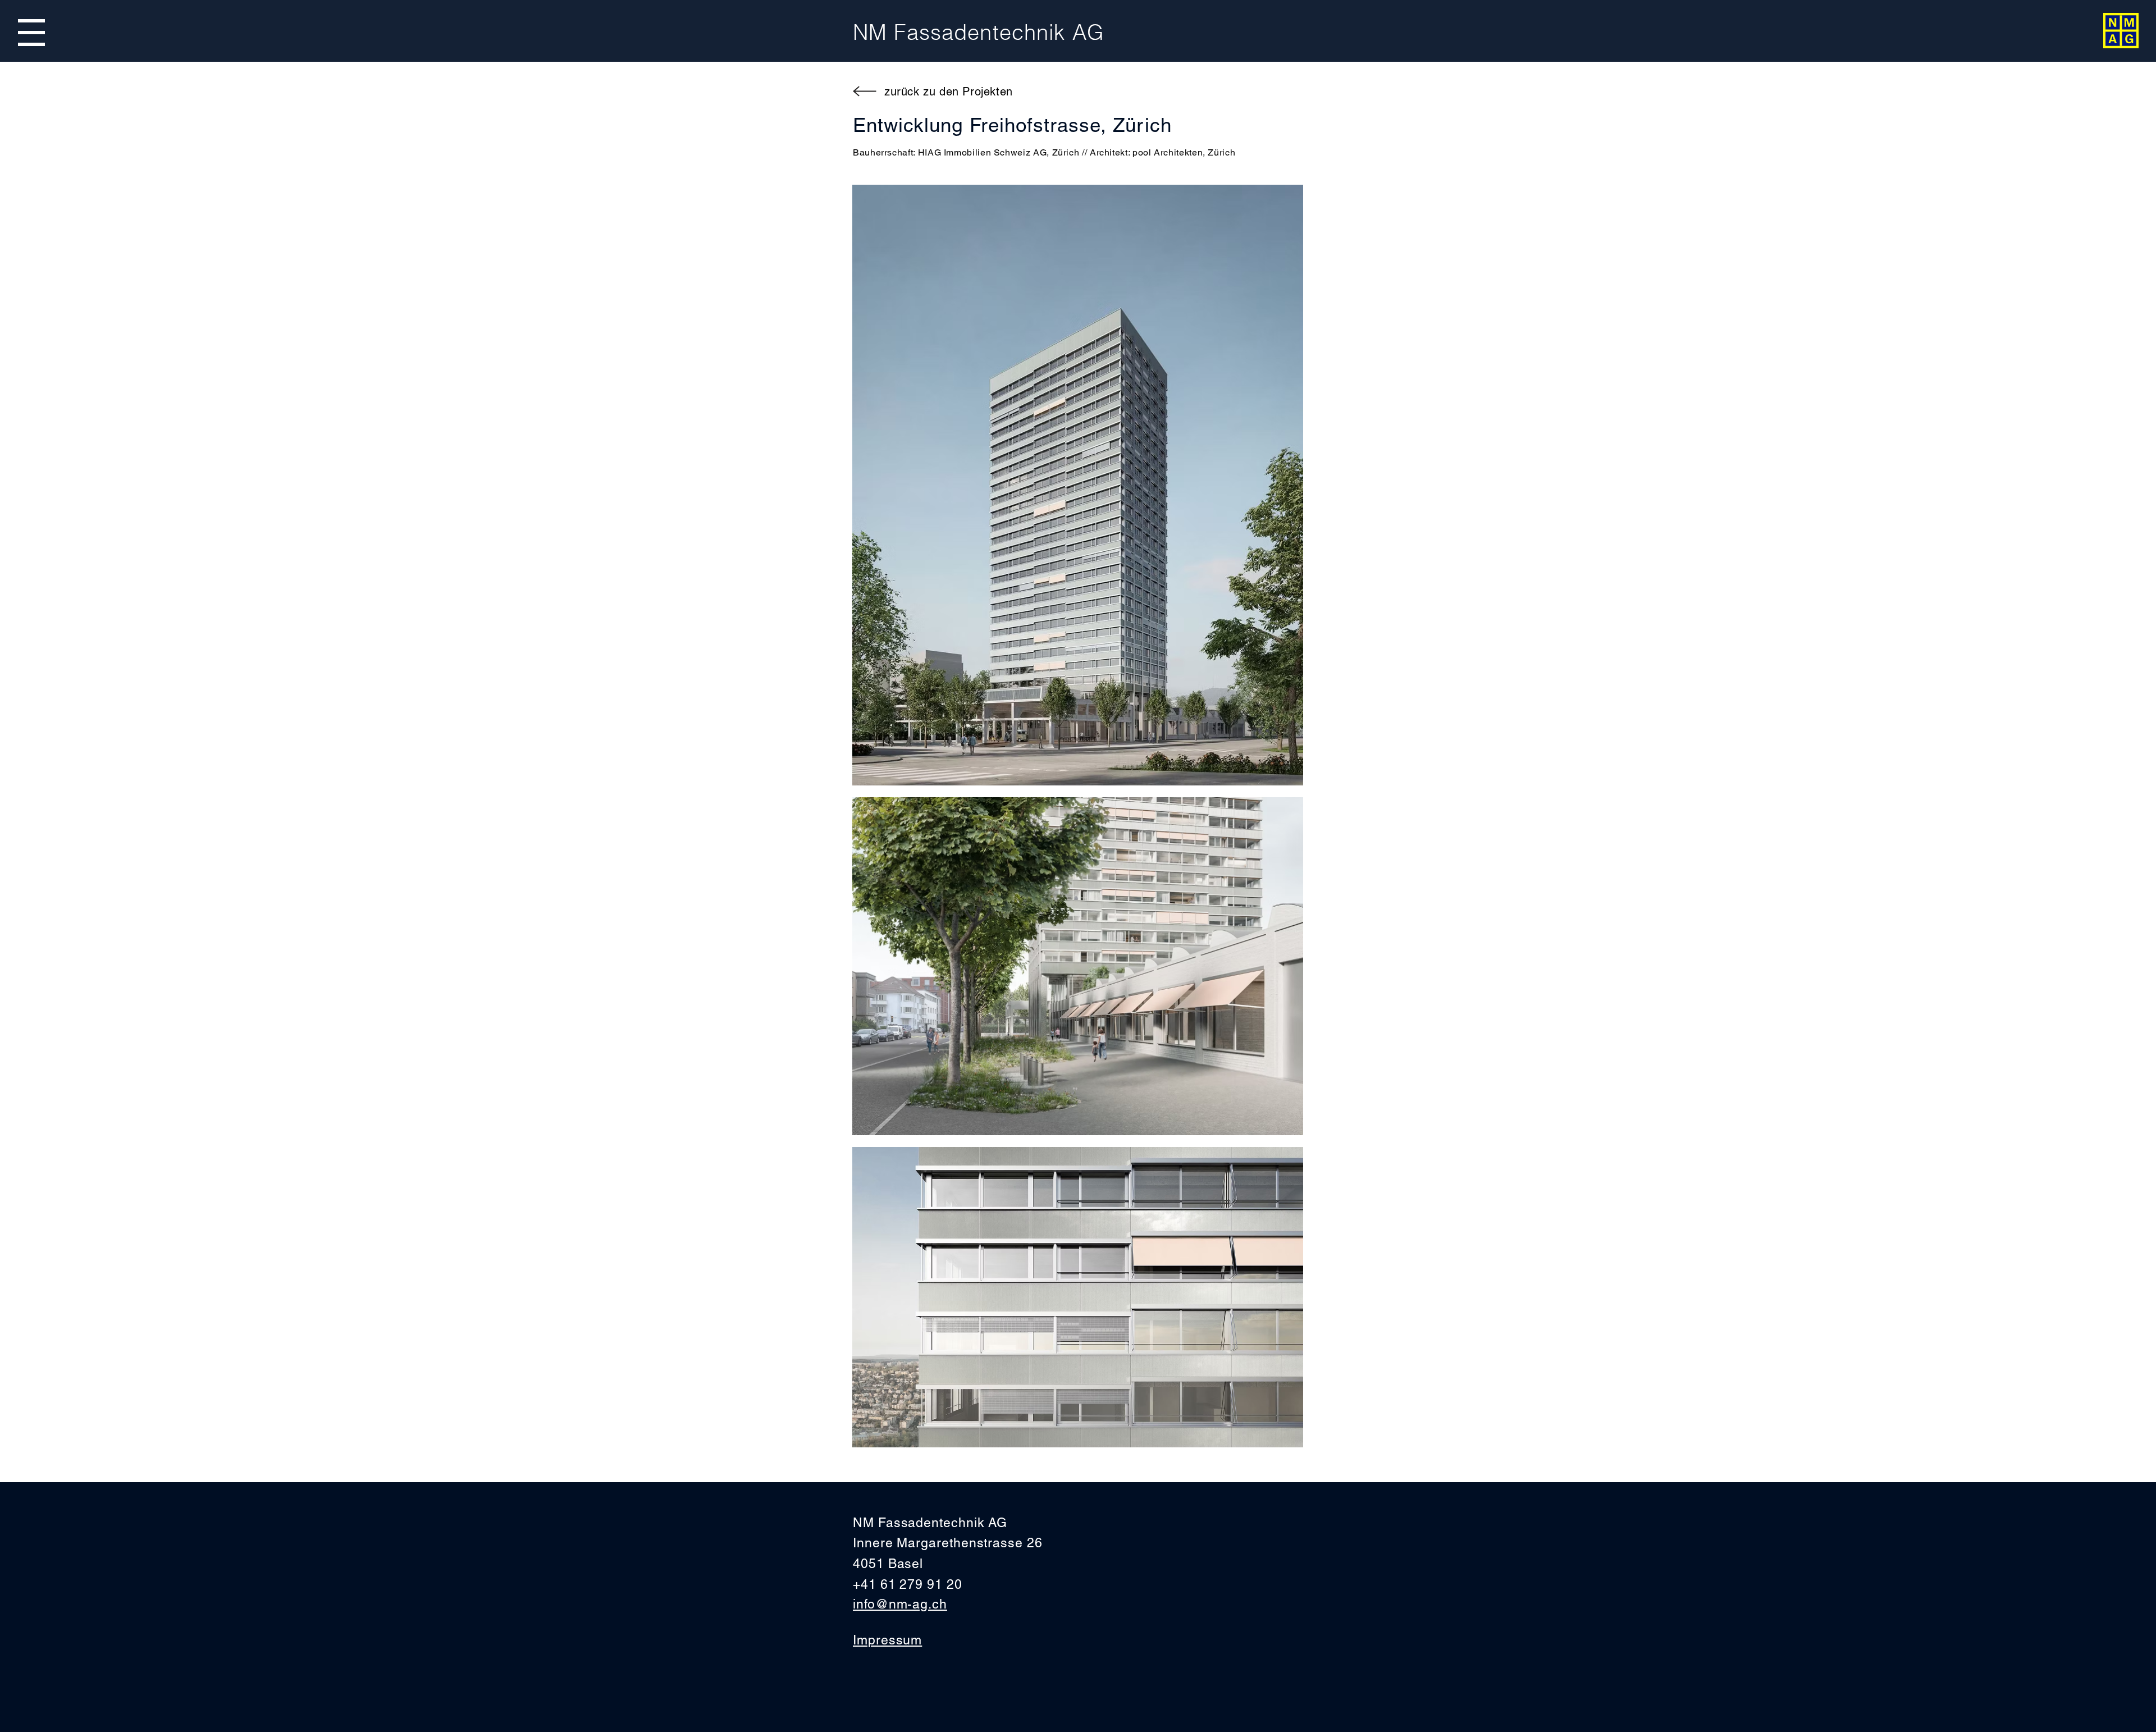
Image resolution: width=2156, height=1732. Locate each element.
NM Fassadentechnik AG (979, 32)
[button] (31, 33)
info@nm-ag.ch (900, 1604)
